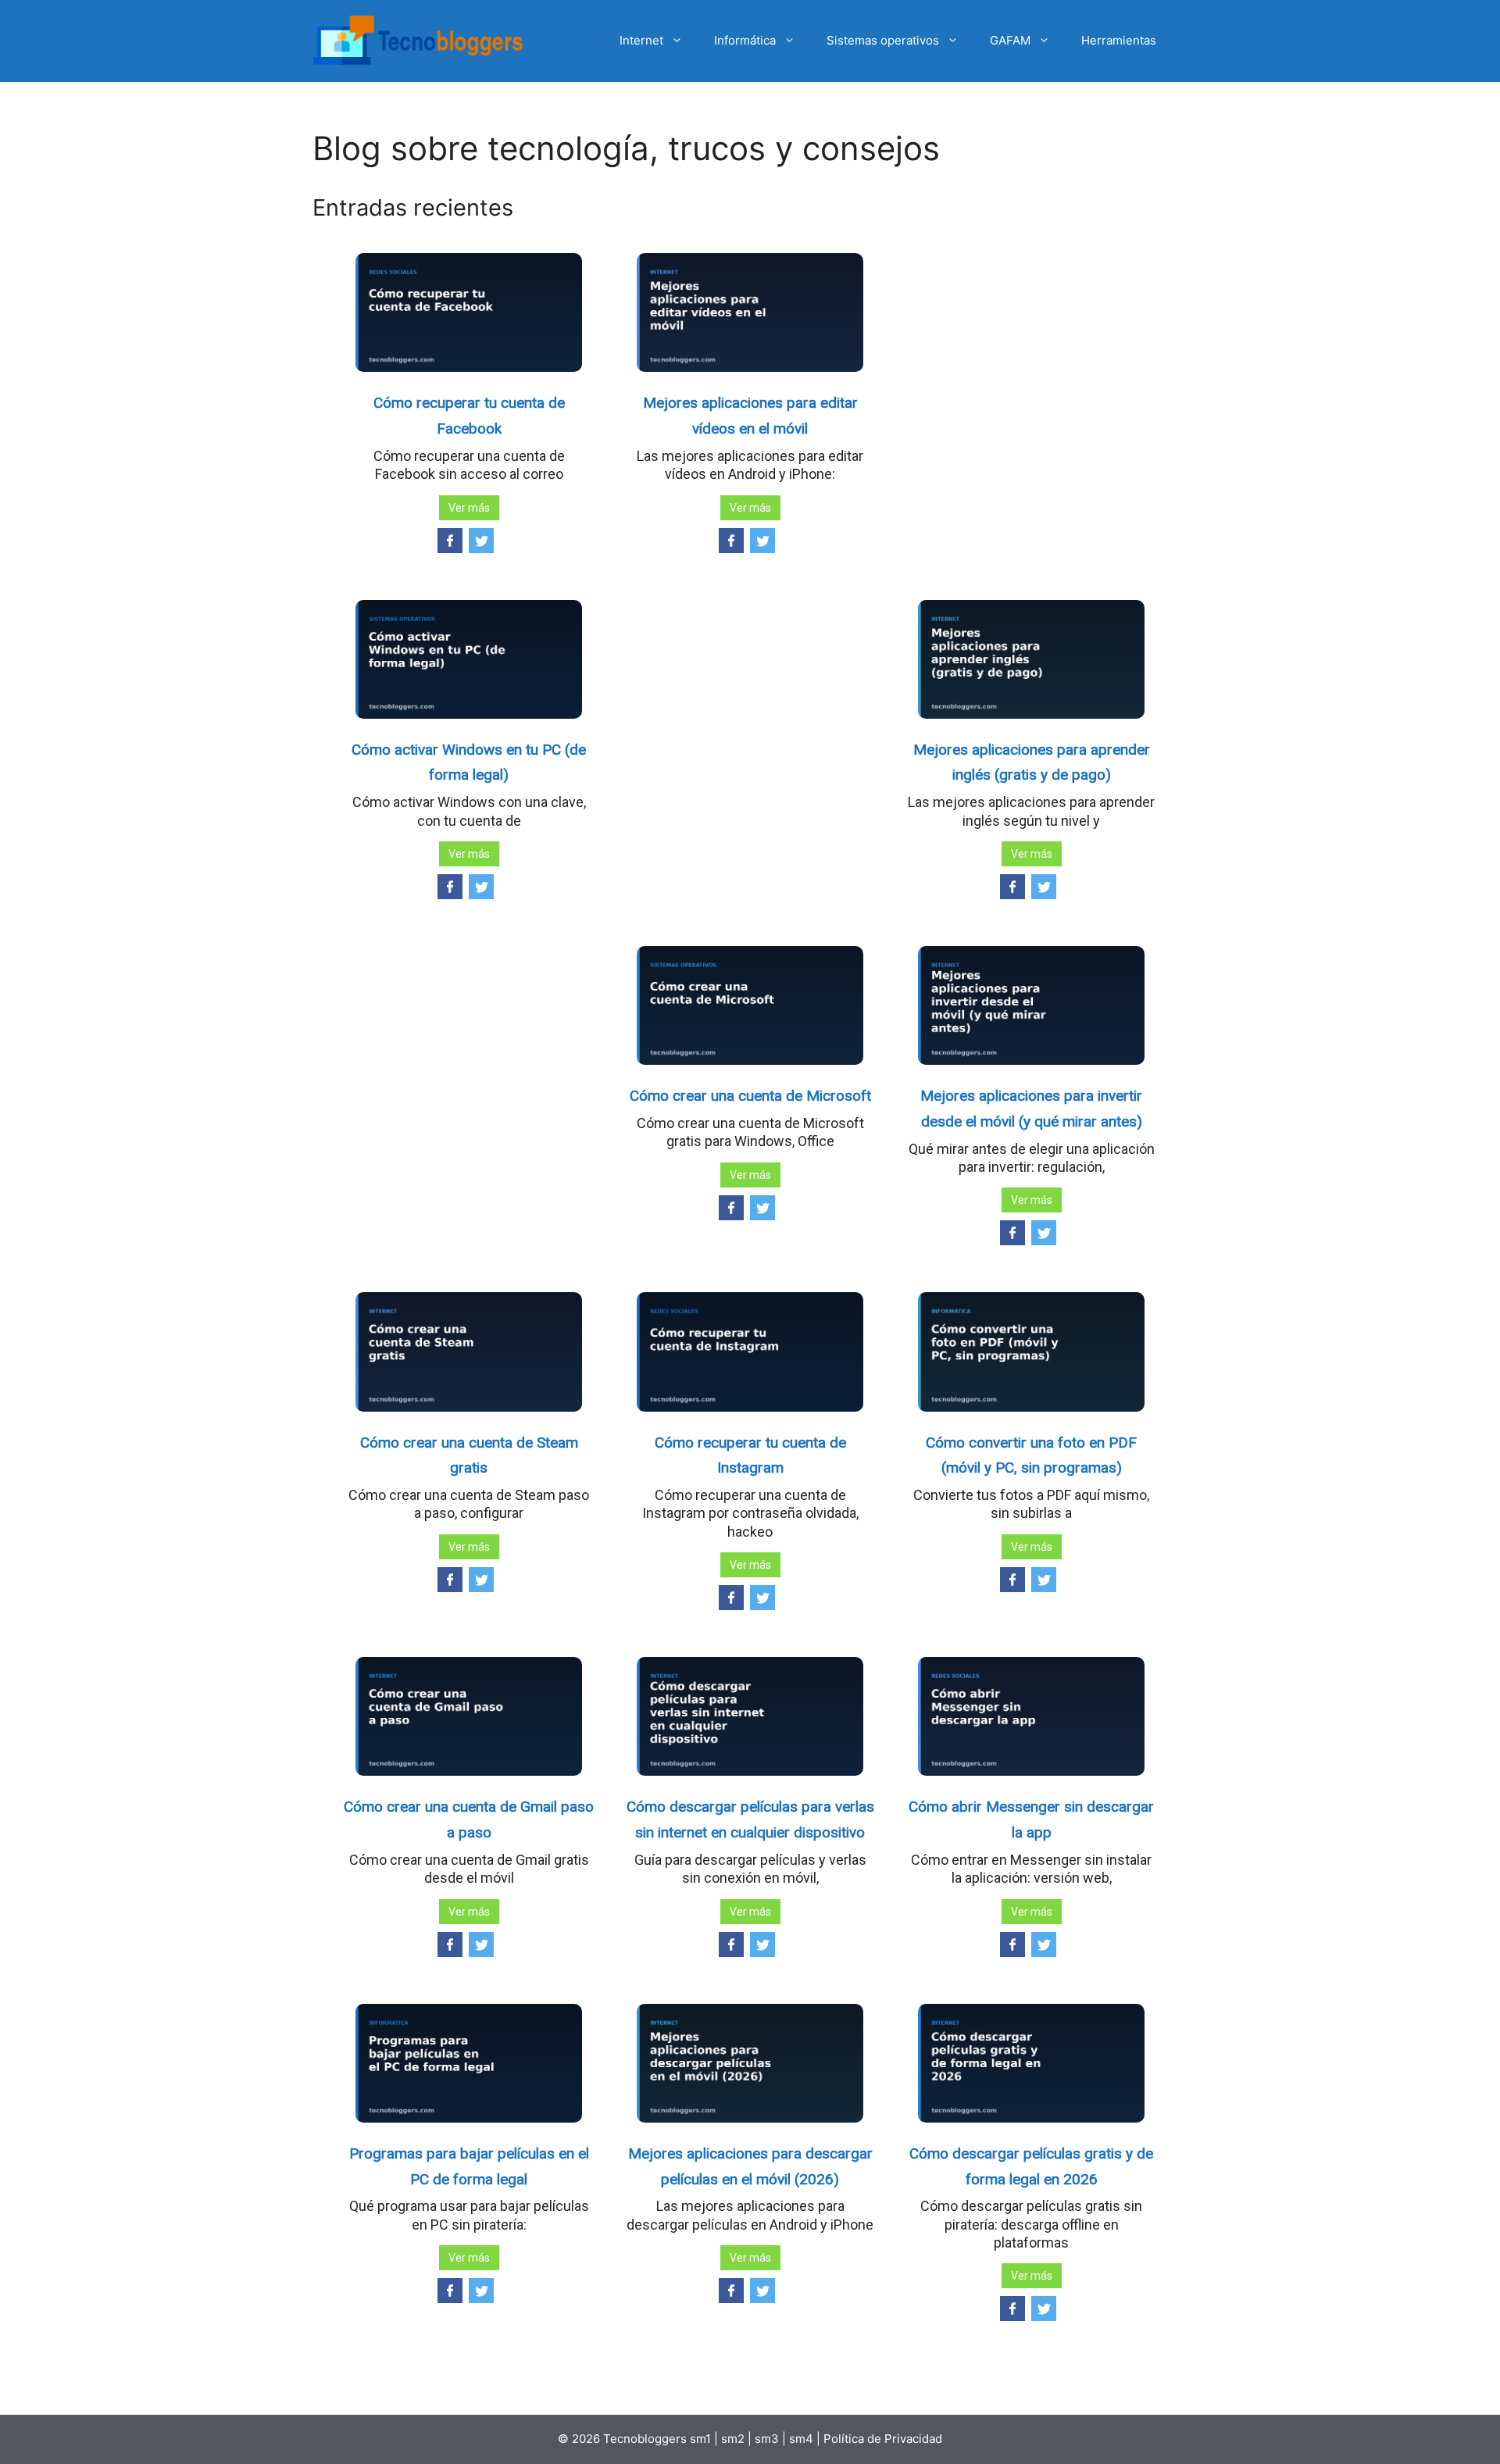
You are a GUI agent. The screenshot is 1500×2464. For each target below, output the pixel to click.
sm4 (803, 2439)
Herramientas (1119, 40)
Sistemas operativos (883, 40)
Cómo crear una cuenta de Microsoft (750, 1096)
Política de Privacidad (883, 2439)
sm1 (702, 2439)
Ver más (469, 508)
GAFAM (1010, 40)
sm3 (767, 2439)
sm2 (734, 2439)
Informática (745, 40)
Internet (641, 40)
